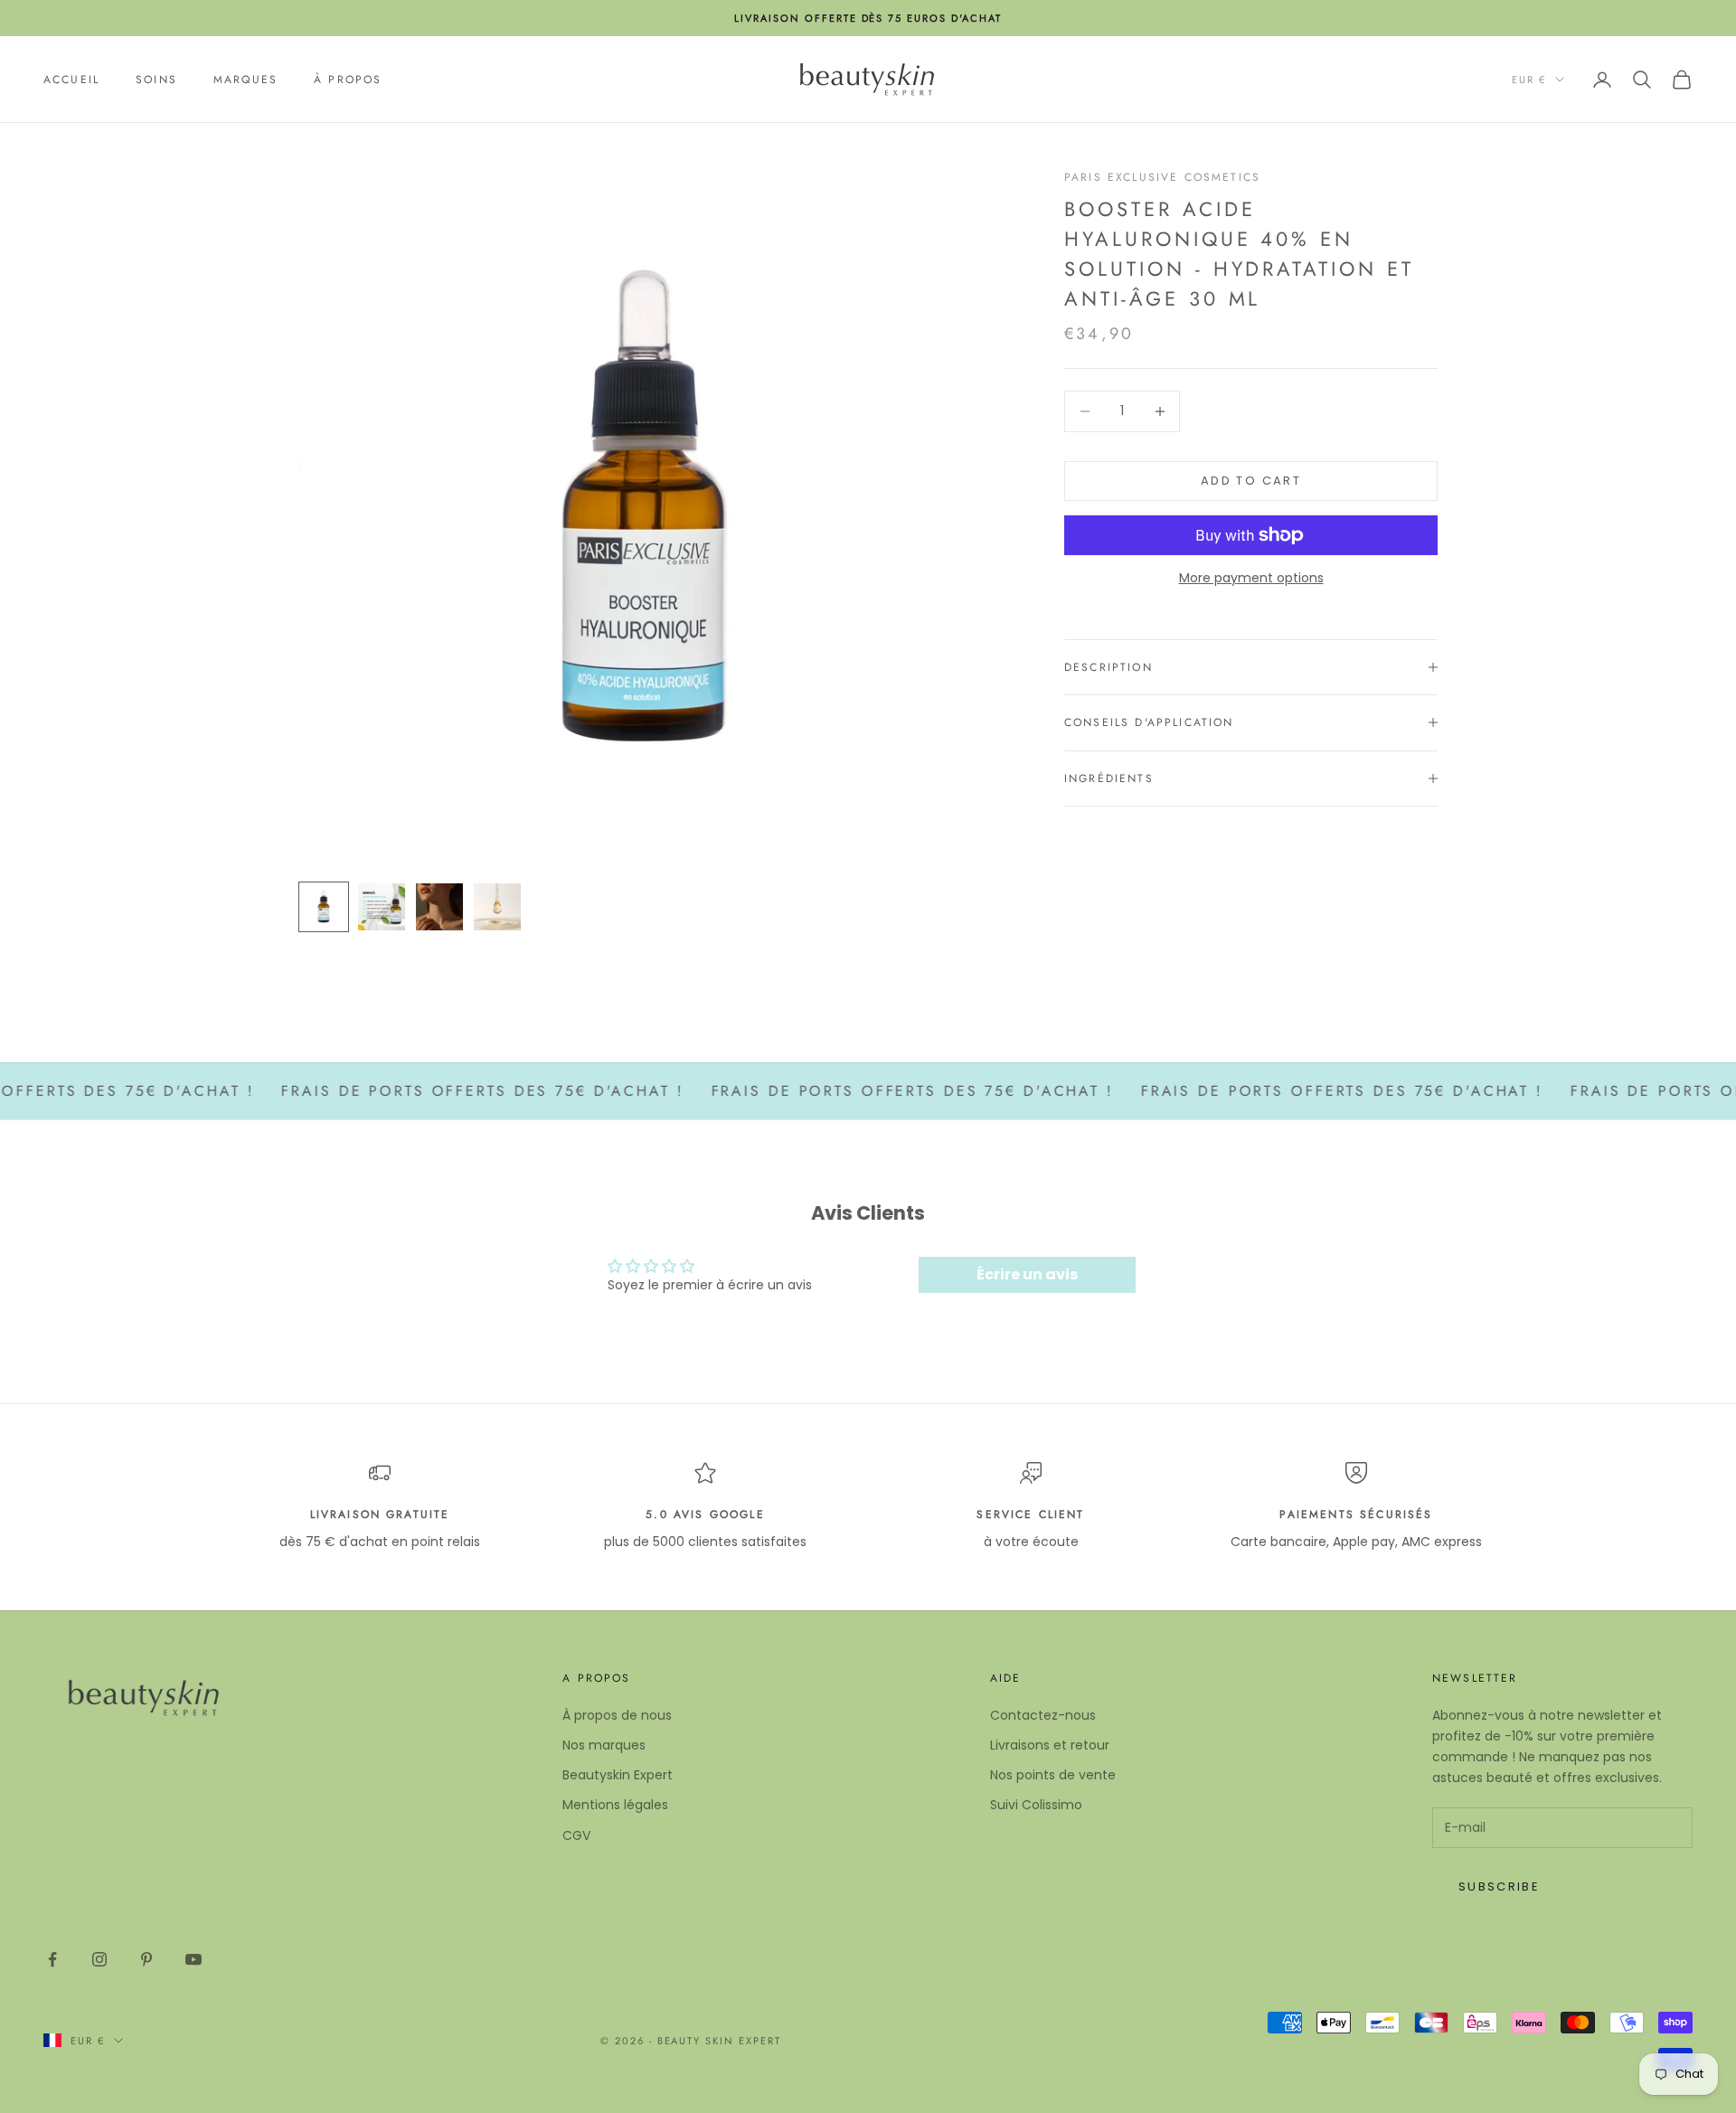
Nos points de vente (1053, 1775)
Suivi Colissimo (1036, 1805)
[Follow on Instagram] (99, 1959)
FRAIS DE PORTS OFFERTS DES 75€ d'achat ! (433, 1091)
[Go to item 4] (497, 907)
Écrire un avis (1027, 1274)
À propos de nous (617, 1715)
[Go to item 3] (439, 907)
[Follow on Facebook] (52, 1959)
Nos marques (604, 1745)
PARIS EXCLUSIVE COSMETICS (1162, 177)
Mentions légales (615, 1805)
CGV (576, 1835)
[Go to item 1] (324, 907)
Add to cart (1251, 481)
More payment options (1251, 578)
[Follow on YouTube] (193, 1959)
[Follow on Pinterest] (146, 1959)
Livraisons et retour (1050, 1745)
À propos (348, 80)
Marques (245, 80)
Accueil (71, 80)
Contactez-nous (1043, 1715)
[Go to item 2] (382, 907)
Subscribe (1499, 1887)
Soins (156, 80)
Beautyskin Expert (618, 1775)
